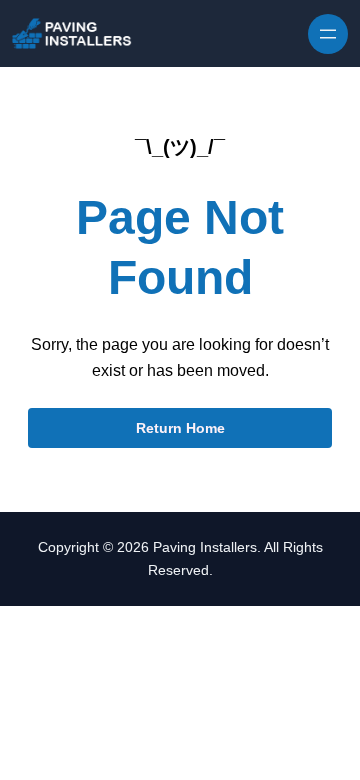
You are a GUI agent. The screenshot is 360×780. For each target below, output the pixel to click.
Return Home (180, 428)
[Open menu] (328, 34)
